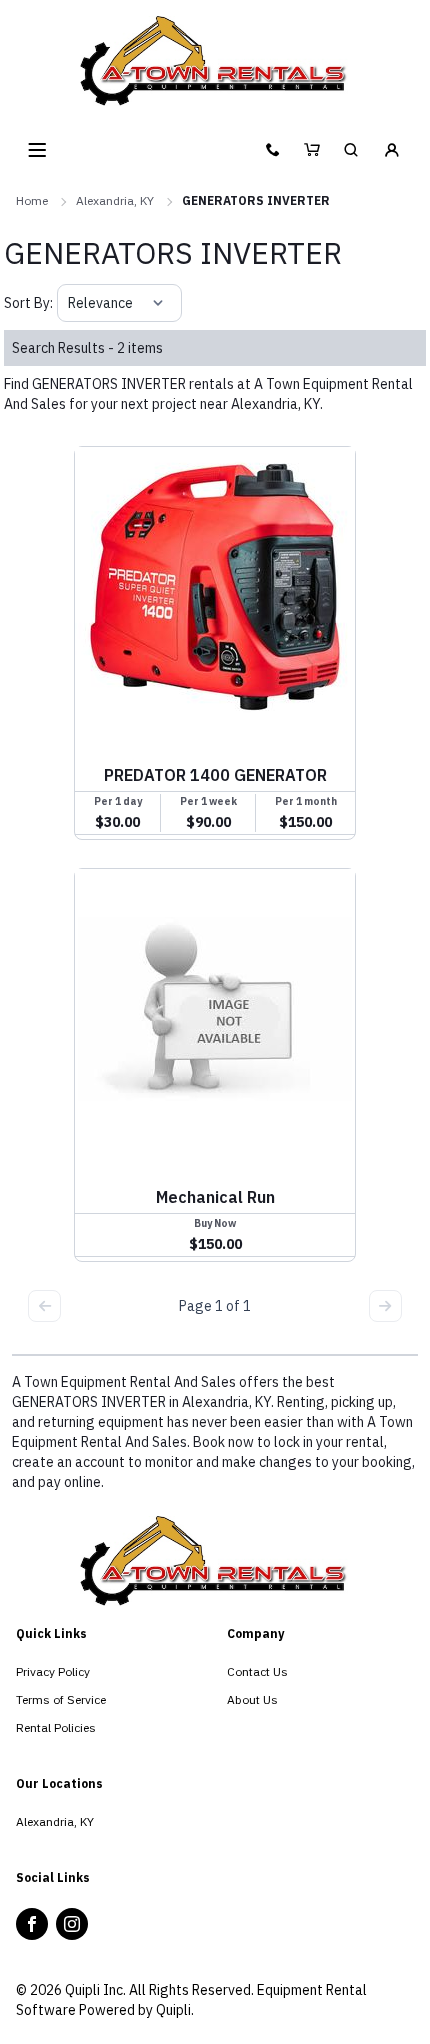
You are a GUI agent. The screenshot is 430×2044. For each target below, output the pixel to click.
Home (32, 200)
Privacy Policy (53, 1671)
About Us (252, 1699)
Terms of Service (61, 1699)
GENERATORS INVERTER (256, 200)
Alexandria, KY (115, 200)
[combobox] (69, 303)
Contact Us (257, 1671)
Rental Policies (56, 1727)
